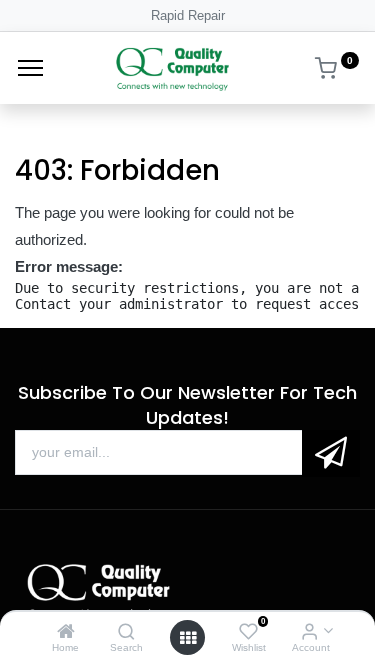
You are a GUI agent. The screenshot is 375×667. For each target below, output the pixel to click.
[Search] (126, 632)
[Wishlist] (248, 632)
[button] (331, 453)
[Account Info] (309, 632)
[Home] (66, 632)
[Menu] (30, 68)
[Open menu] (188, 638)
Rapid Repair (188, 15)
